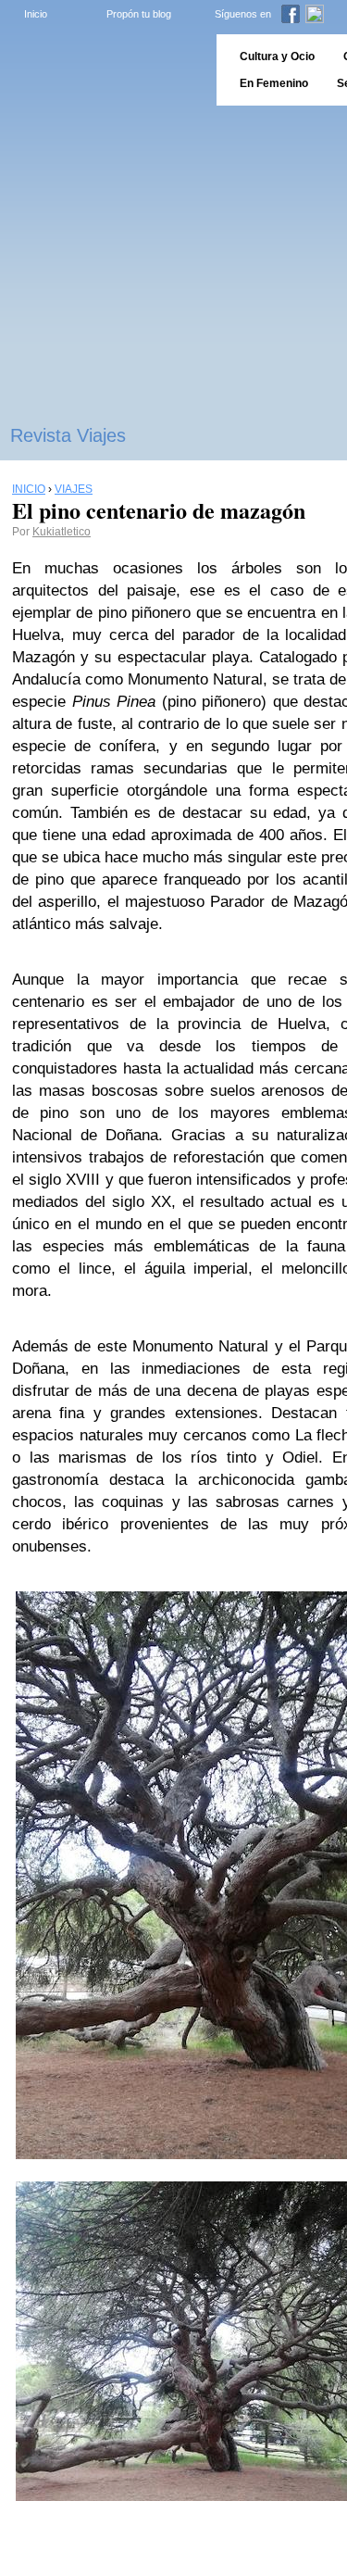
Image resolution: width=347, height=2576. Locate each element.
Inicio (36, 14)
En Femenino (274, 83)
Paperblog (102, 70)
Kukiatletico (62, 532)
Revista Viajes (68, 435)
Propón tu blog (139, 14)
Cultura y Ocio (277, 57)
